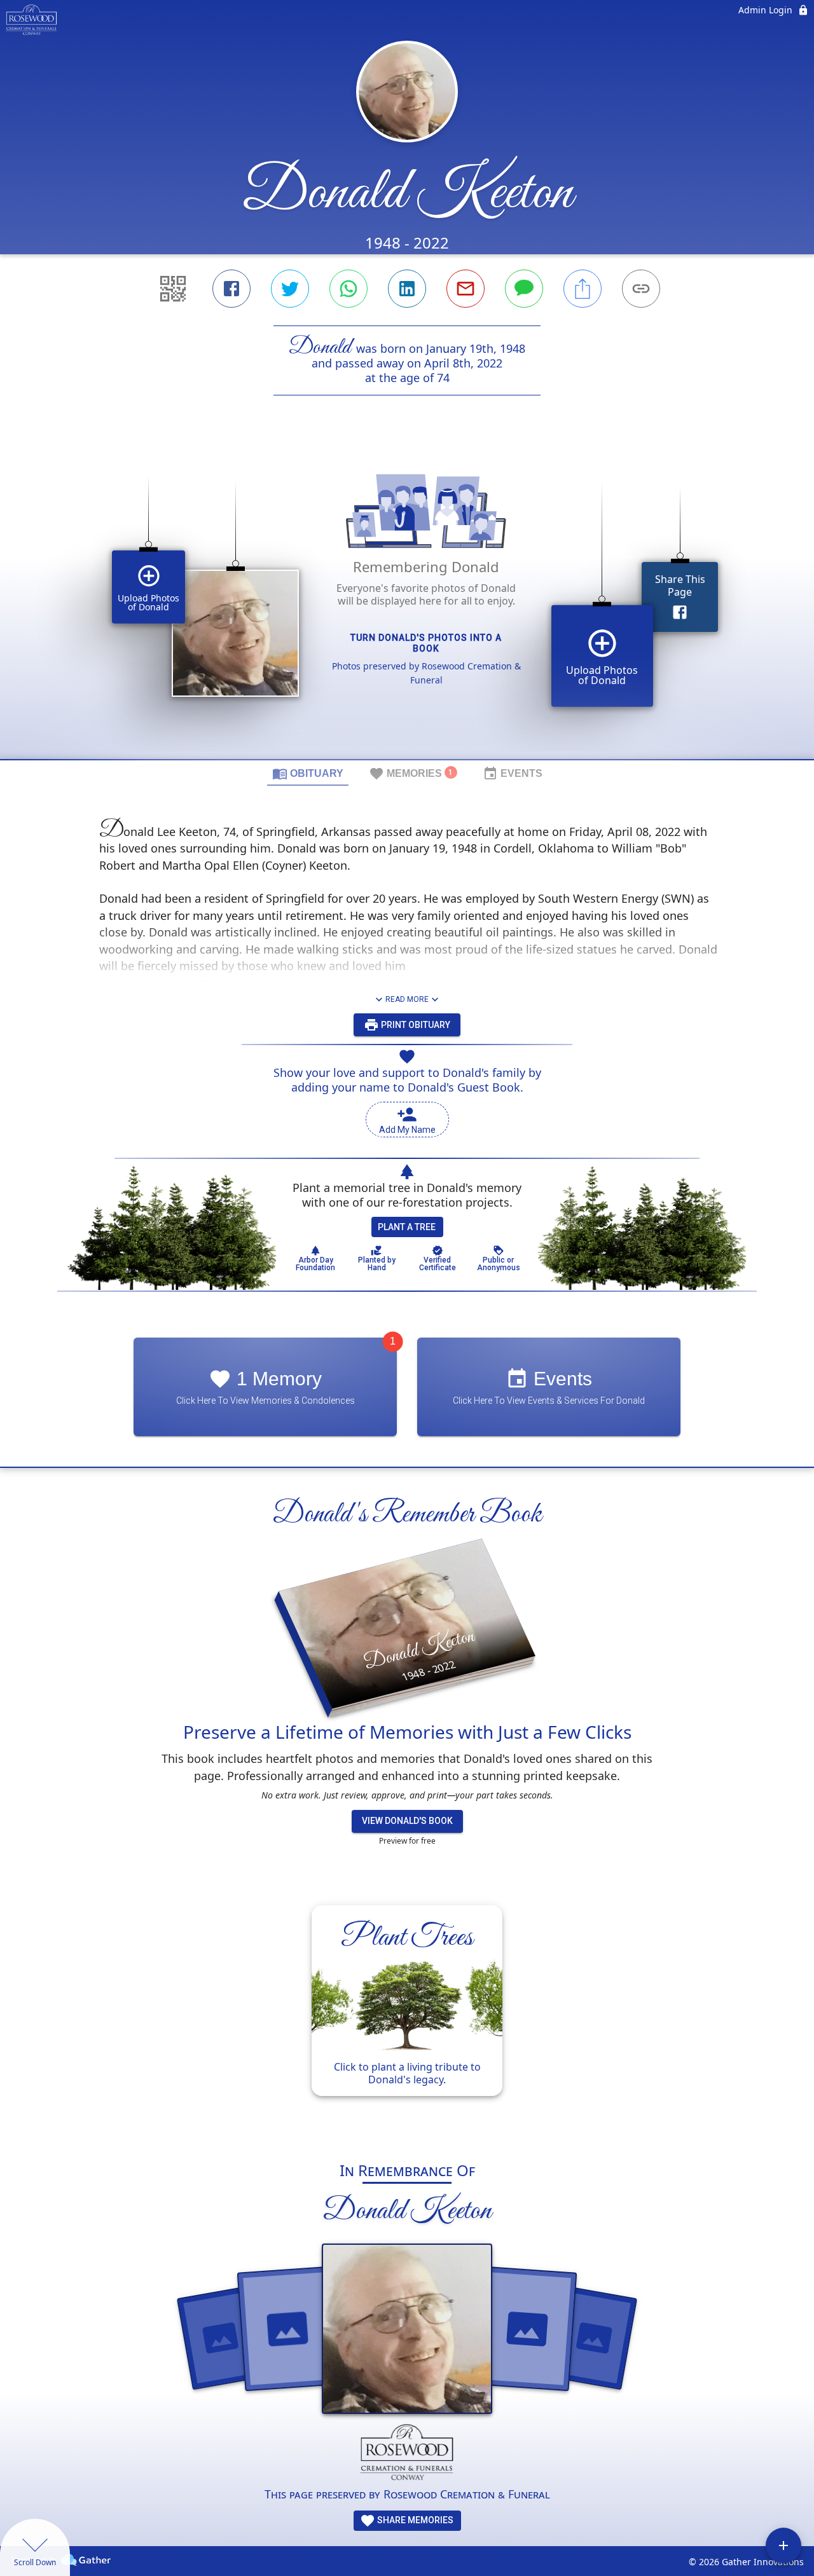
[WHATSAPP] (348, 289)
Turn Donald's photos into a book (426, 643)
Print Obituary (415, 1025)
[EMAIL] (466, 289)
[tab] (308, 773)
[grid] (407, 599)
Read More (407, 999)
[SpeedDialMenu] (783, 2545)
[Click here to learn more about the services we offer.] (407, 2455)
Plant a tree (407, 1227)
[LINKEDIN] (407, 289)
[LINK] (641, 289)
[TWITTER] (290, 289)
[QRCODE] (173, 289)
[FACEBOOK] (231, 289)
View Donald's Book (407, 1821)
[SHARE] (583, 289)
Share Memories (414, 2520)
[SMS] (524, 289)
